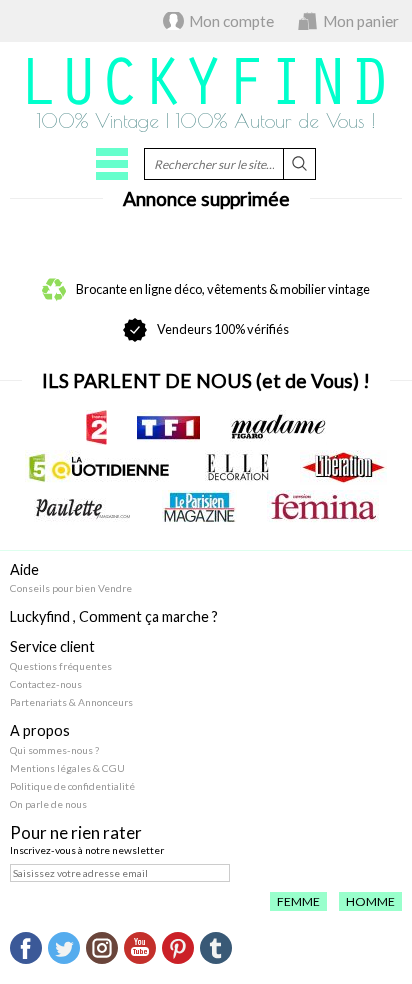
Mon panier (361, 21)
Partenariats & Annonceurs (71, 702)
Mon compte (231, 21)
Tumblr (216, 948)
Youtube (140, 948)
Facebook (26, 948)
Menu (112, 164)
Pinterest (178, 948)
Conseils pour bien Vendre (71, 588)
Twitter (64, 948)
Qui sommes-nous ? (54, 750)
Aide (24, 569)
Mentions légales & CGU (67, 768)
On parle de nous (48, 804)
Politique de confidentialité (72, 786)
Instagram (102, 948)
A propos (40, 730)
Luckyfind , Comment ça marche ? (114, 616)
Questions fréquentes (61, 666)
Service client (52, 646)
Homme (370, 901)
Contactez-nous (46, 684)
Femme (298, 901)
